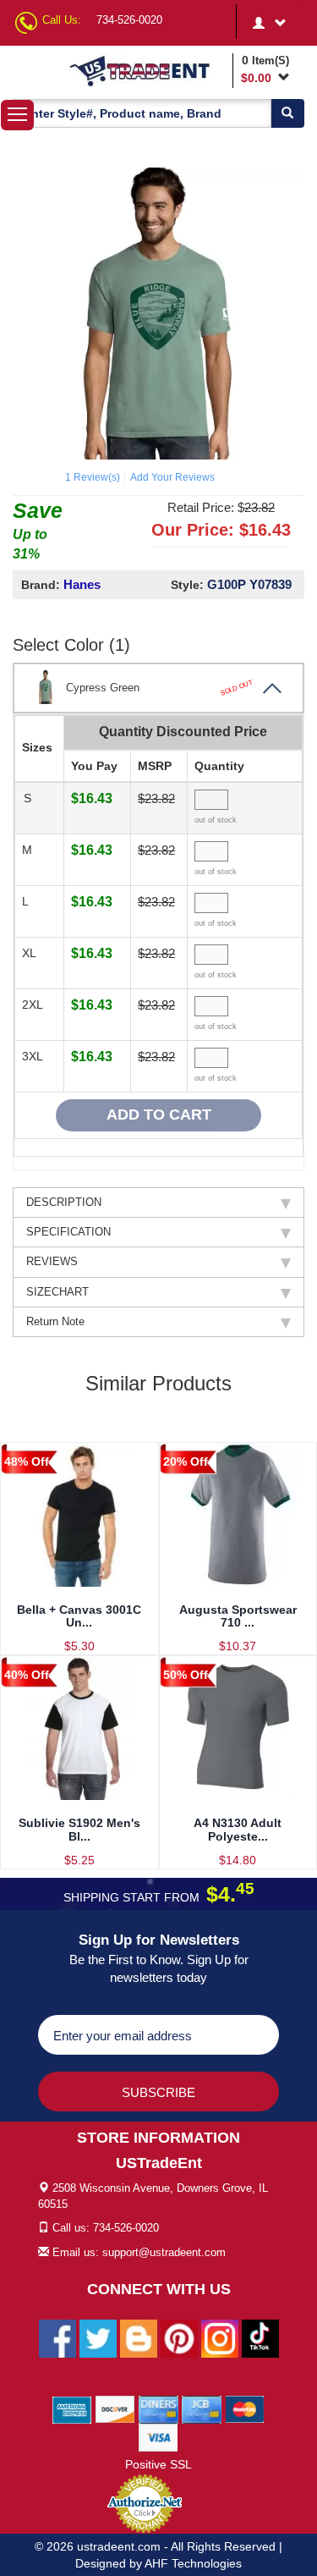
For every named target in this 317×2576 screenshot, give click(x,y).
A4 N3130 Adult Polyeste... (238, 1829)
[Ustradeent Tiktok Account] (260, 2337)
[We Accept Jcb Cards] (202, 2408)
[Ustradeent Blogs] (139, 2337)
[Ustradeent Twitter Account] (98, 2337)
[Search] (287, 113)
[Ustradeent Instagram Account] (220, 2337)
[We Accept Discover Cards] (115, 2408)
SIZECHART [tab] (57, 1292)
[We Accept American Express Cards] (72, 2408)
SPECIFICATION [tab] (68, 1232)
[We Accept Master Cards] (245, 2408)
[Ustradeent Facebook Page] (57, 2337)
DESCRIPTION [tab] (64, 1202)
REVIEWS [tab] (52, 1261)
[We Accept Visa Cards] (158, 2436)
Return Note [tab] (55, 1321)
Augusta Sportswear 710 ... (238, 1616)
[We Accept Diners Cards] (158, 2408)
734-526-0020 (129, 20)
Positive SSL (158, 2464)
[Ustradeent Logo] (148, 70)
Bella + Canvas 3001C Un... (79, 1616)
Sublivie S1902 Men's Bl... (79, 1829)
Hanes (82, 584)
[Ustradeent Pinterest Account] (179, 2337)
